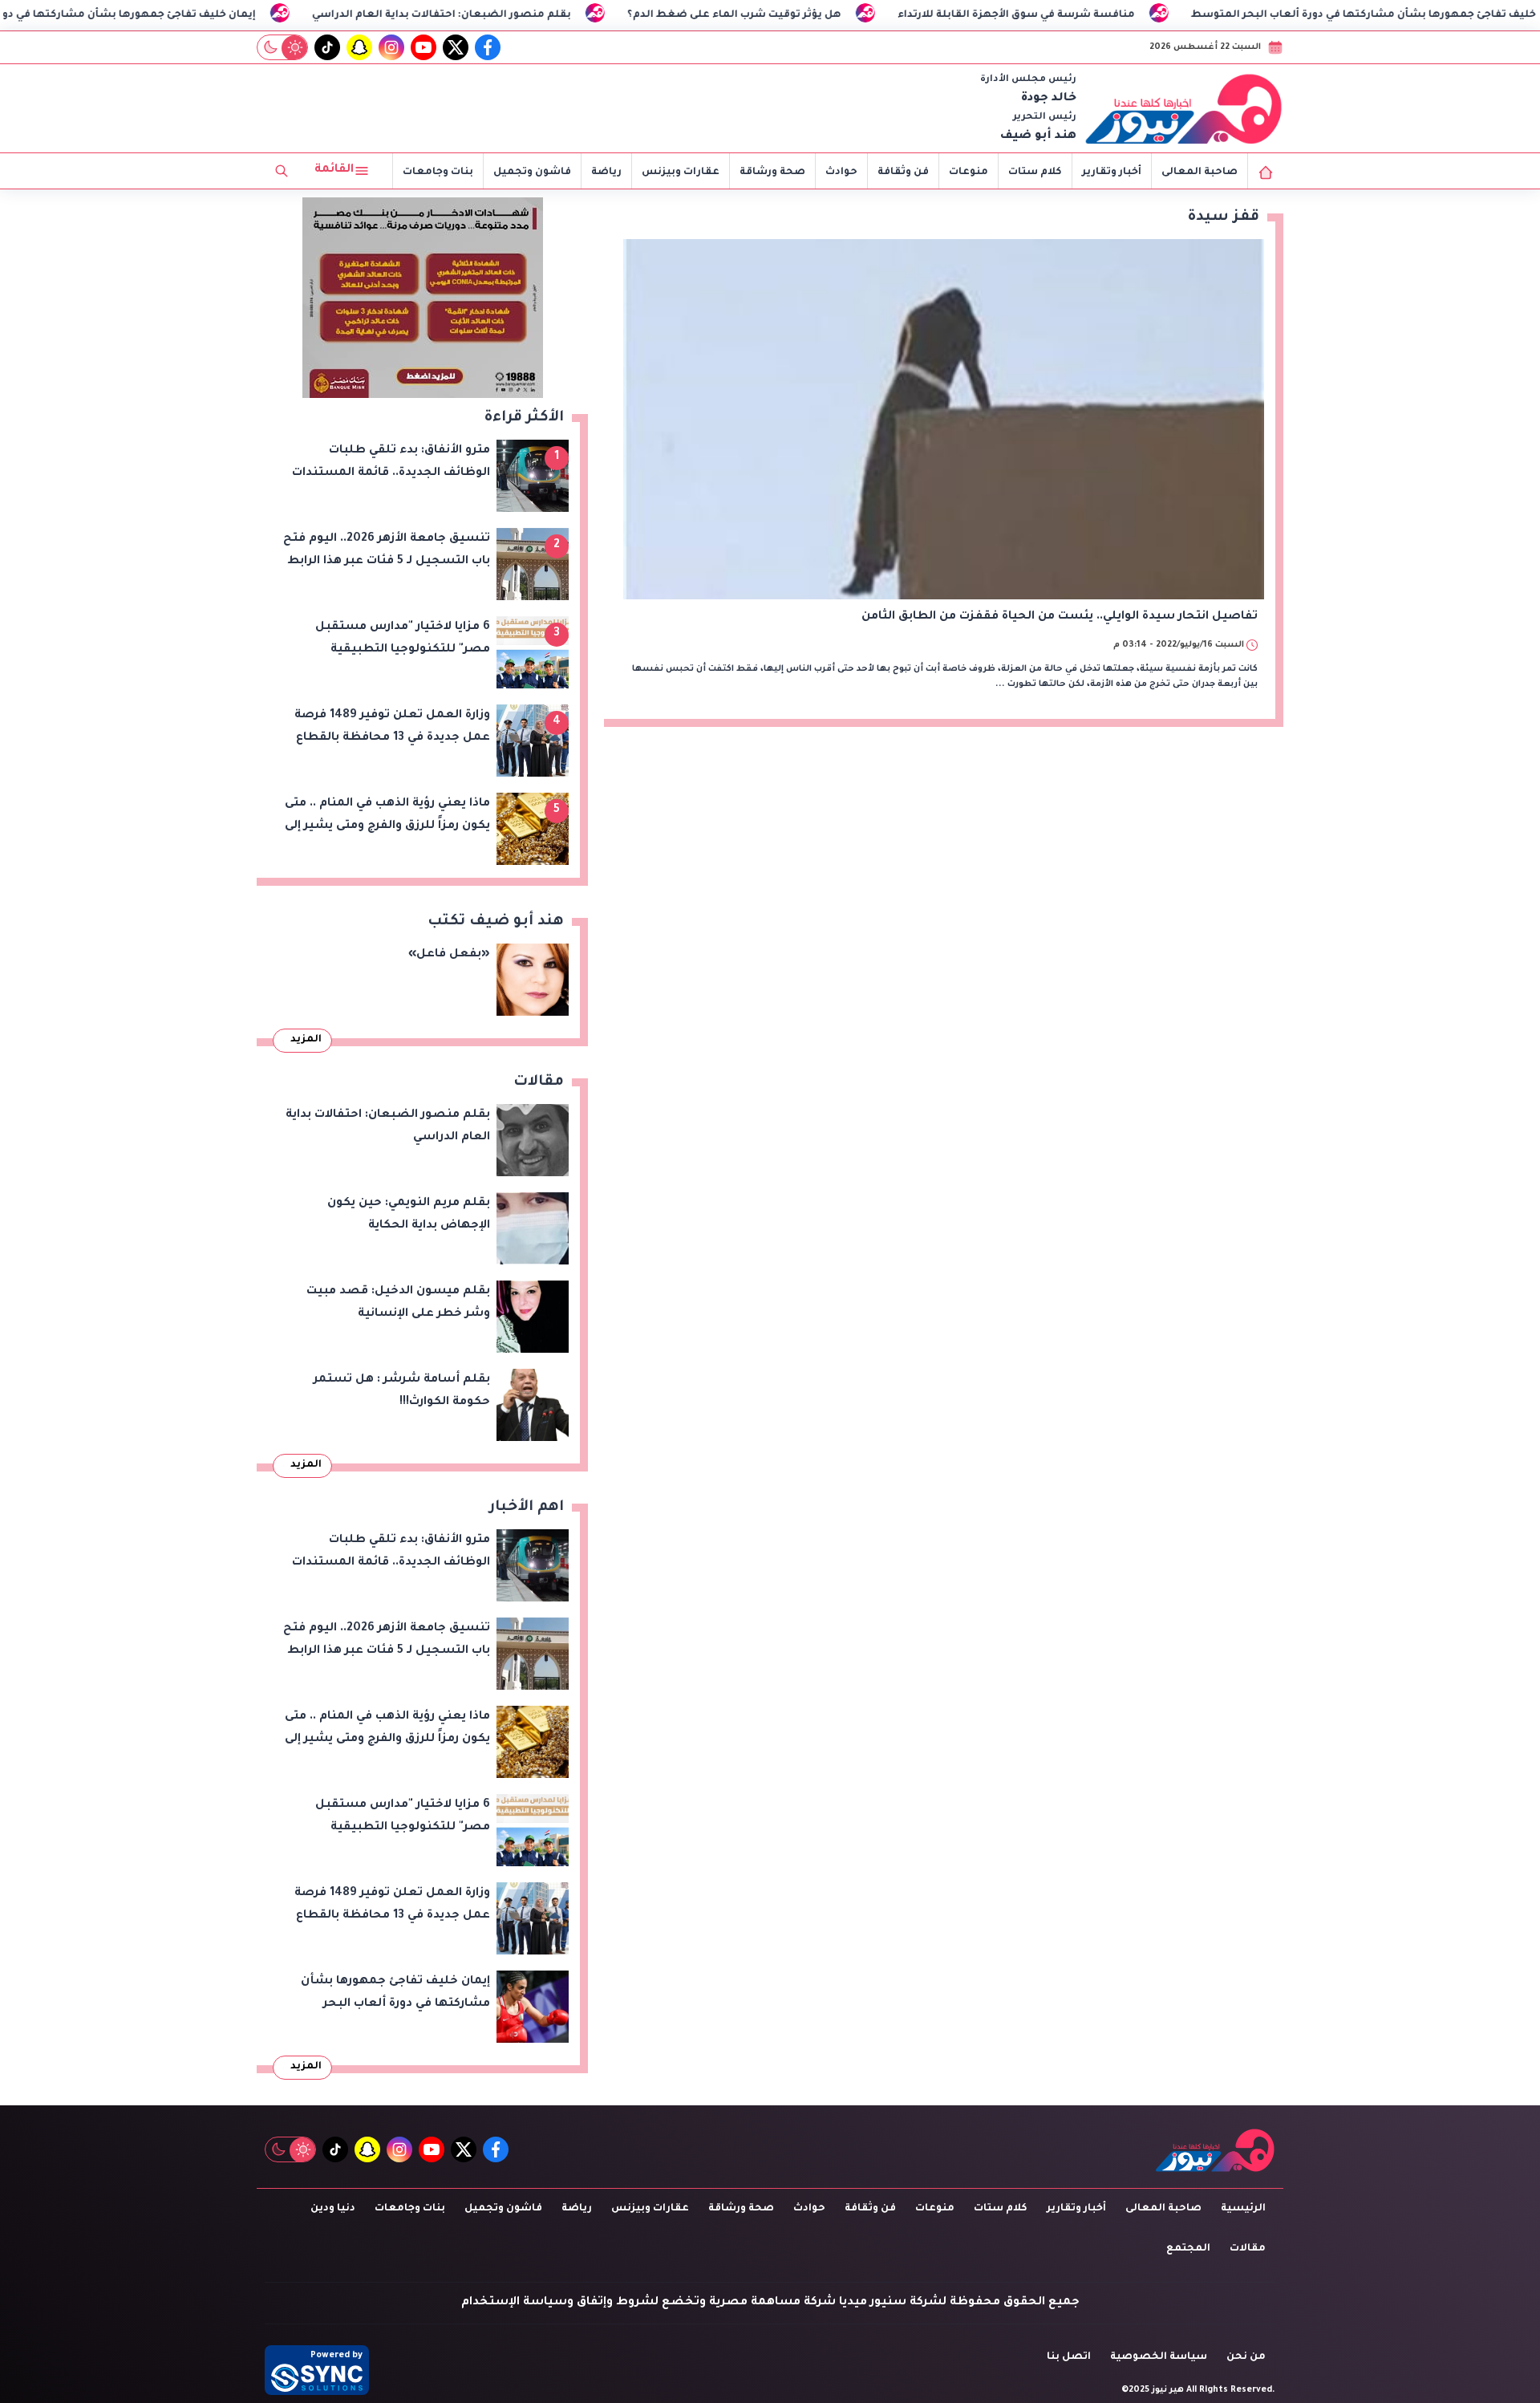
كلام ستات (1035, 173)
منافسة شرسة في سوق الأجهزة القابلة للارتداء (1133, 15)
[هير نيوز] (1184, 108)
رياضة (606, 173)
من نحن (1246, 2357)
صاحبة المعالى (1200, 173)
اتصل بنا (1069, 2357)
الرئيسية (1243, 2209)
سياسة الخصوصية (1159, 2357)
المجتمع (1188, 2249)
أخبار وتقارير (1112, 173)
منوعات (969, 173)
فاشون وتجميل (532, 173)
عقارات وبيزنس (681, 173)
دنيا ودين (333, 2209)
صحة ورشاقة (772, 173)
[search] (282, 171)
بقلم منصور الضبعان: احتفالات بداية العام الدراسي (558, 15)
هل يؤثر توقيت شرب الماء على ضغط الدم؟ (851, 15)
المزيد (306, 1040)
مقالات (1248, 2249)
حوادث (841, 173)
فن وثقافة (903, 173)
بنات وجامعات (438, 173)
